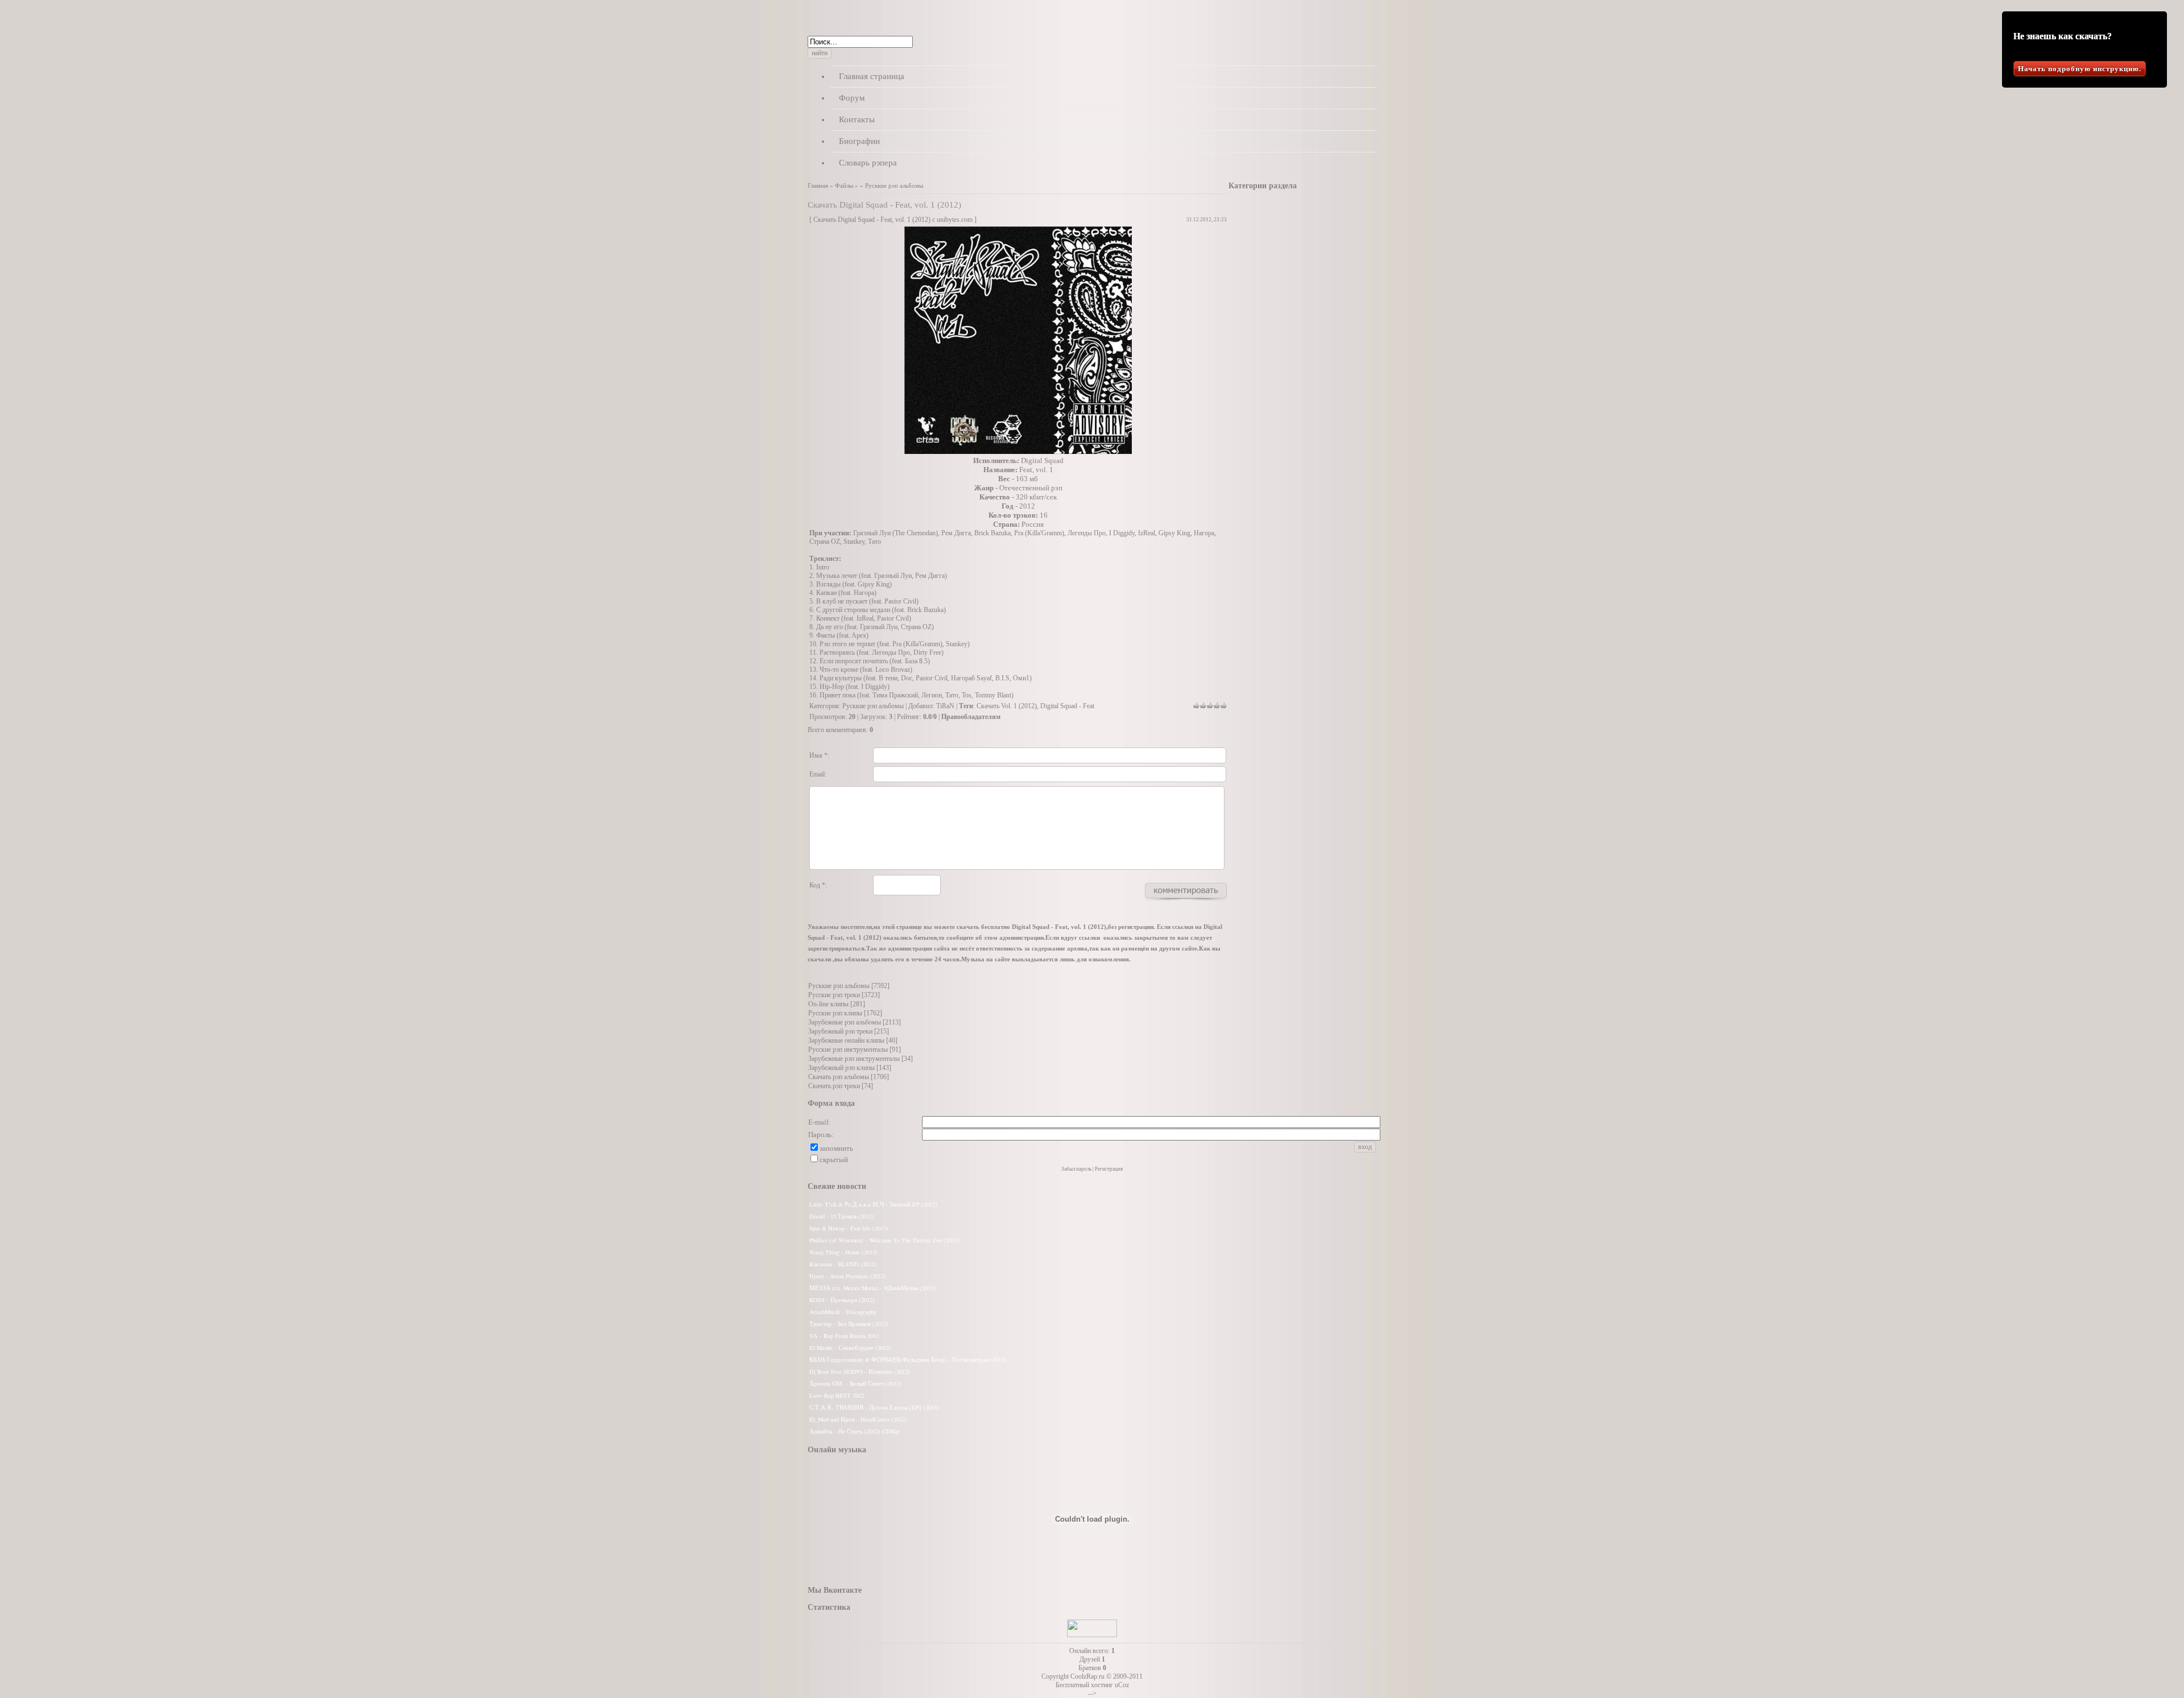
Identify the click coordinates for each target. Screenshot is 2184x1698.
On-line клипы (828, 1004)
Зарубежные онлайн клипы (846, 1040)
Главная (818, 186)
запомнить (836, 1148)
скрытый (834, 1160)
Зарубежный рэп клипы (841, 1068)
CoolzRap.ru (1087, 1676)
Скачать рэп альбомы (839, 1077)
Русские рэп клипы (835, 1013)
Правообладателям (971, 717)
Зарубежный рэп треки (840, 1031)
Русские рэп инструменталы (848, 1050)
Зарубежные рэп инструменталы (854, 1059)
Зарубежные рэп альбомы (845, 1022)
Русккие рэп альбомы (894, 186)
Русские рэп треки (834, 995)
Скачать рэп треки (834, 1086)
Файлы (844, 186)
